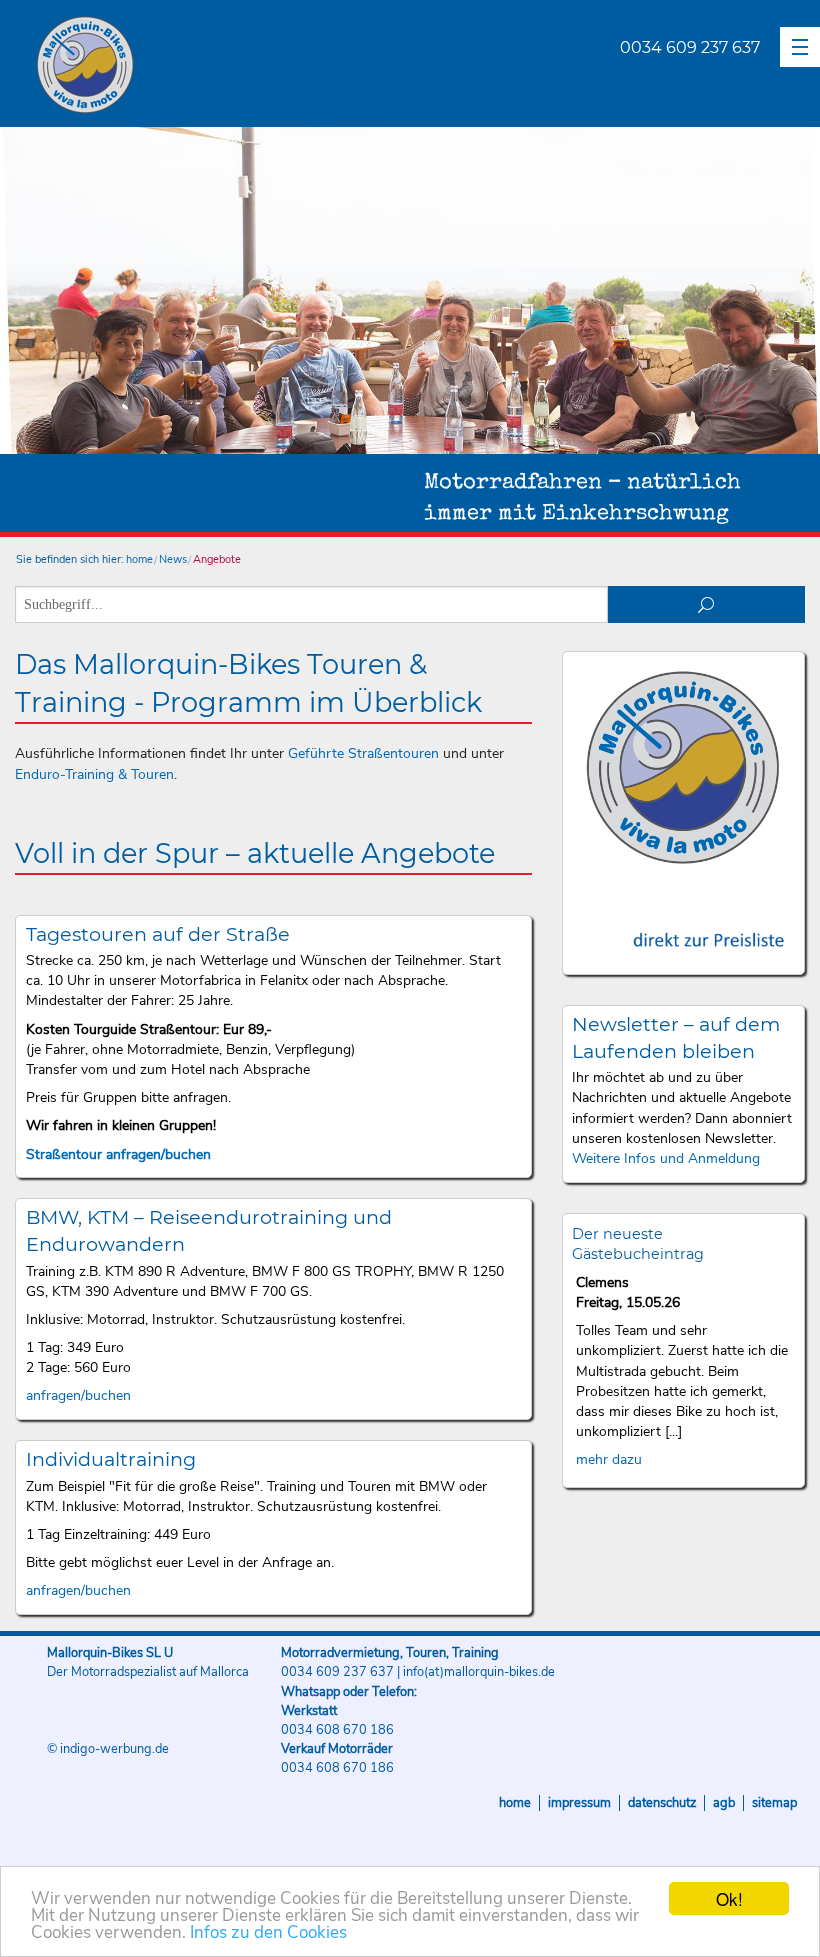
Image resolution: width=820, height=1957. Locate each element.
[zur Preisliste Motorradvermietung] (683, 921)
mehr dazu (609, 1459)
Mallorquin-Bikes (202, 66)
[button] (800, 47)
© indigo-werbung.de (108, 1749)
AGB (724, 1803)
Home (515, 1803)
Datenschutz (662, 1803)
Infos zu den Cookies (268, 1932)
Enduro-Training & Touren (94, 774)
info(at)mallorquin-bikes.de (479, 1672)
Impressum (579, 1803)
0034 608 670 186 (337, 1730)
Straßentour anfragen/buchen (118, 1154)
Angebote (217, 559)
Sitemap (774, 1803)
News (173, 559)
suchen (707, 604)
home (139, 559)
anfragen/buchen (78, 1395)
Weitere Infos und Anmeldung (666, 1158)
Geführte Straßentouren (363, 753)
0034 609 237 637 (690, 47)
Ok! (729, 1898)
